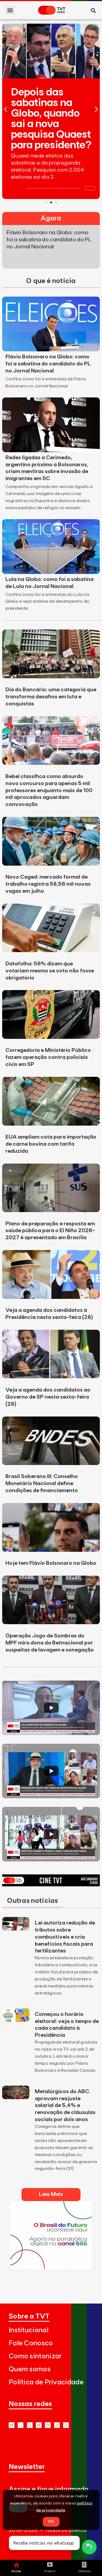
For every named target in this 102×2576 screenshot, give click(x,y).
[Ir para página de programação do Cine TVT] (51, 1885)
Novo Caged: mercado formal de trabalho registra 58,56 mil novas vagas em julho (48, 884)
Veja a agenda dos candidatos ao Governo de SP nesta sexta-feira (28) (48, 1397)
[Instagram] (30, 2425)
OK (51, 2522)
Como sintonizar (35, 2356)
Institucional (29, 2330)
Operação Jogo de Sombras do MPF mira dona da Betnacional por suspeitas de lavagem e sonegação (50, 1643)
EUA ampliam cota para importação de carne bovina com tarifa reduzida (51, 1144)
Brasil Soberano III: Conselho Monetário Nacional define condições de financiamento (42, 1483)
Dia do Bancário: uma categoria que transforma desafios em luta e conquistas (51, 697)
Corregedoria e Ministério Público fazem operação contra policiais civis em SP (48, 1057)
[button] (10, 10)
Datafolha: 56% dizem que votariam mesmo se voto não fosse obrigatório (50, 971)
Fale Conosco (31, 2343)
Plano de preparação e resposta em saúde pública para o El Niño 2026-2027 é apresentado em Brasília (50, 1231)
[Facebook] (48, 2425)
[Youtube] (12, 2425)
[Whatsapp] (21, 2425)
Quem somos (30, 2369)
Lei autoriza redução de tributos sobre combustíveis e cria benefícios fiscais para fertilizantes (65, 1937)
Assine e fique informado (49, 2489)
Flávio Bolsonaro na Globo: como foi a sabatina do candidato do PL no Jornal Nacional (48, 364)
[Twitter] (39, 2425)
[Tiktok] (57, 2425)
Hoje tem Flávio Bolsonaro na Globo (51, 1563)
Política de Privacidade (46, 2382)
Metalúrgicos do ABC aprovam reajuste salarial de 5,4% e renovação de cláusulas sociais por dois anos (65, 2106)
